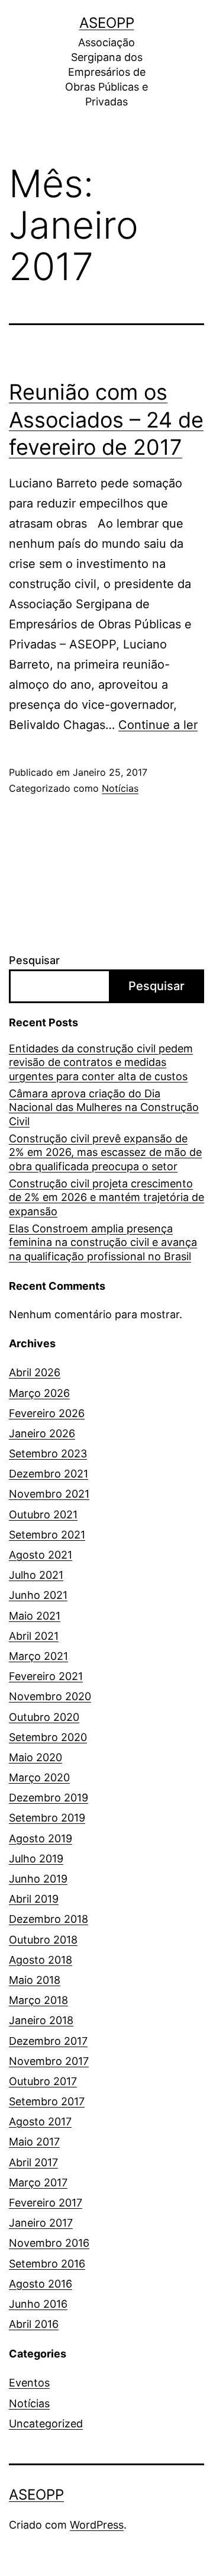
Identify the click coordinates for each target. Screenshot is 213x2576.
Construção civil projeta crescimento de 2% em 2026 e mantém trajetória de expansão (106, 1197)
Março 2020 (39, 1777)
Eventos (29, 2383)
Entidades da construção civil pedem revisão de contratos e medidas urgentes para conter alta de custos (101, 1062)
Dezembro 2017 (48, 2041)
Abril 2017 (33, 2162)
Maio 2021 (35, 1616)
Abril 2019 (34, 1899)
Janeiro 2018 (41, 2020)
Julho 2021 (36, 1575)
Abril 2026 (35, 1372)
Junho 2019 (38, 1879)
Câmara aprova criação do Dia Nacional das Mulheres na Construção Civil (104, 1107)
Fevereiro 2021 (46, 1676)
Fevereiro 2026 (47, 1413)
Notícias (120, 788)
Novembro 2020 (50, 1696)
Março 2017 (38, 2182)
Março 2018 (38, 2000)
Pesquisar (34, 960)
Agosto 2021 (41, 1555)
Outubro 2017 (43, 2081)
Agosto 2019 (41, 1838)
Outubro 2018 (43, 1940)
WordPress (97, 2525)
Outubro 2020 (44, 1717)
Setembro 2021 (47, 1535)
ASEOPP (107, 23)
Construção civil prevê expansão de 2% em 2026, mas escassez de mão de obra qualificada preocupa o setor (105, 1152)
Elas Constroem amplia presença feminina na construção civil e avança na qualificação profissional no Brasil (103, 1242)
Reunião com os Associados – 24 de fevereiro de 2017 (106, 420)
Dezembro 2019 (49, 1798)
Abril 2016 (34, 2324)
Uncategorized (46, 2424)
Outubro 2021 (43, 1515)
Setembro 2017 (47, 2101)
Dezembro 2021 (49, 1474)
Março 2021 (38, 1656)
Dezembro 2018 (49, 1919)
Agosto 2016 (41, 2284)
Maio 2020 (35, 1757)
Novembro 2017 (49, 2061)
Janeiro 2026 (42, 1433)
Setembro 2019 (47, 1818)
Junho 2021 (38, 1595)
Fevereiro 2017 (46, 2203)
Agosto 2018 (41, 1960)
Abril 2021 (34, 1636)
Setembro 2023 (48, 1454)
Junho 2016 (38, 2304)
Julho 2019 (36, 1859)
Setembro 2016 (47, 2264)
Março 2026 (39, 1393)
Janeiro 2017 (41, 2223)
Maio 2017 (34, 2142)
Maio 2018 (35, 1980)
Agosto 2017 (40, 2121)
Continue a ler (158, 725)
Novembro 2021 (49, 1494)
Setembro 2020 (48, 1737)
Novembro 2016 (49, 2243)
